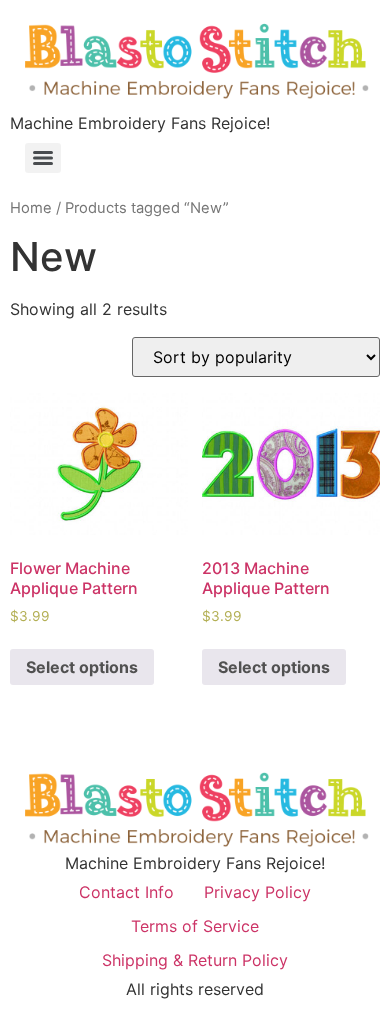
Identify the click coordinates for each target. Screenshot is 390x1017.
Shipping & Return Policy (195, 960)
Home (31, 208)
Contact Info (126, 892)
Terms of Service (195, 926)
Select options (82, 667)
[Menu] (43, 158)
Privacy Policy (257, 892)
